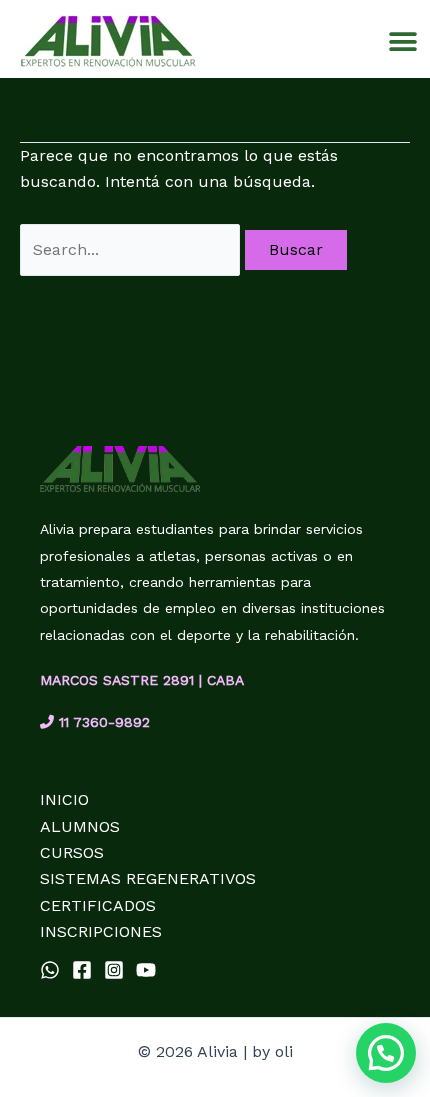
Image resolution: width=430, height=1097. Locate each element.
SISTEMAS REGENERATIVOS (148, 878)
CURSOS (72, 852)
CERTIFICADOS (98, 905)
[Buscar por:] (132, 249)
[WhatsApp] (50, 970)
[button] (402, 41)
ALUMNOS (80, 826)
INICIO (64, 799)
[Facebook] (82, 970)
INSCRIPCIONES (101, 931)
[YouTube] (146, 970)
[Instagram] (114, 970)
